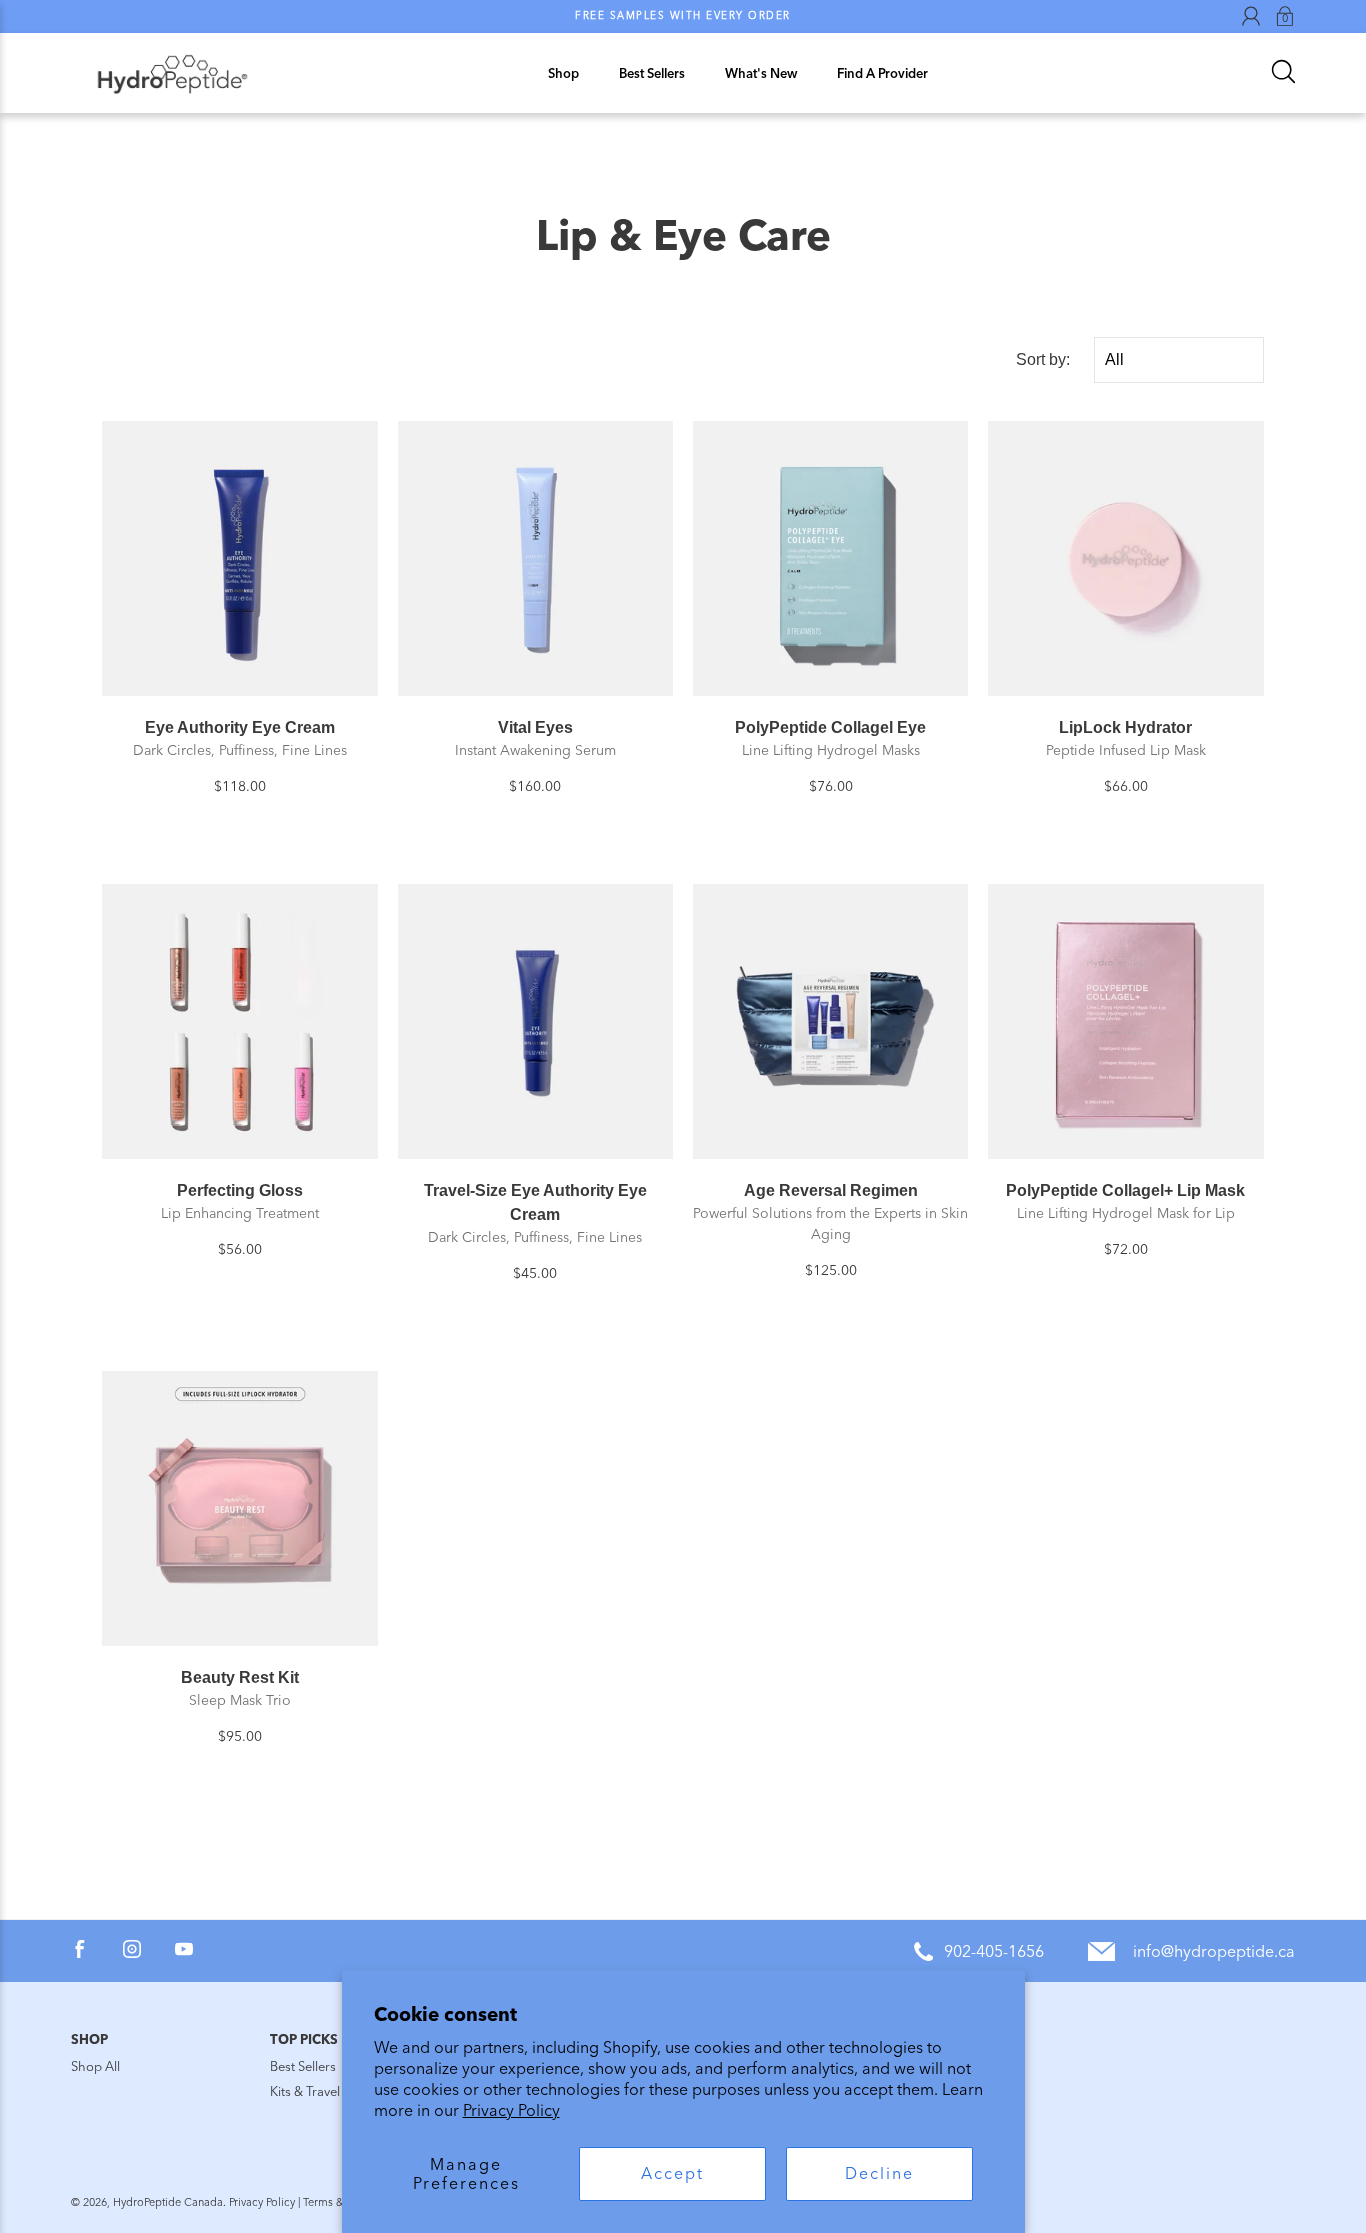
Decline (879, 2173)
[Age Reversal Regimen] (830, 1021)
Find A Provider (882, 73)
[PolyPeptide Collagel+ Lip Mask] (1125, 1021)
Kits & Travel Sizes (321, 2091)
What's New (761, 73)
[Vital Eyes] (535, 558)
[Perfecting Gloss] (239, 1021)
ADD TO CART (240, 671)
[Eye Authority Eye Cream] (239, 558)
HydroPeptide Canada (168, 2202)
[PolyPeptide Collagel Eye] (830, 558)
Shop (563, 73)
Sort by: (1043, 359)
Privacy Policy (511, 2110)
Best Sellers (652, 73)
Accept (672, 2173)
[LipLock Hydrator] (1125, 558)
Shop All (95, 2066)
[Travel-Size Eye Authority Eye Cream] (535, 1021)
